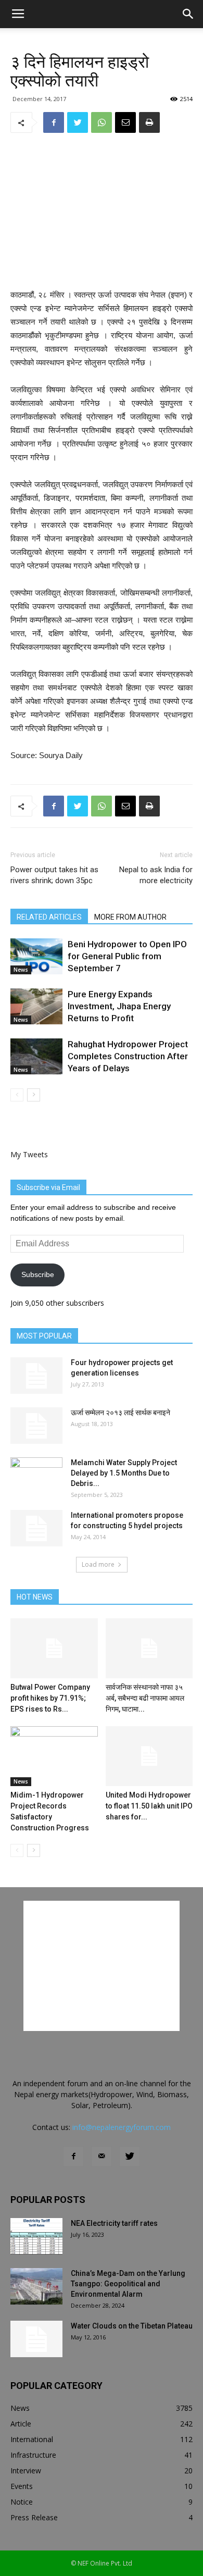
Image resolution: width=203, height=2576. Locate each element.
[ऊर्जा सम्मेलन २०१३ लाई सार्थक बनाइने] (36, 1426)
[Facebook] (73, 2157)
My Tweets (29, 1154)
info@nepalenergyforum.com (122, 2127)
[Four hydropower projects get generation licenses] (36, 1376)
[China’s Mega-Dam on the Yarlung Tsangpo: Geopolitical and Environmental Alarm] (36, 2286)
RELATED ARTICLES (49, 917)
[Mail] (102, 2157)
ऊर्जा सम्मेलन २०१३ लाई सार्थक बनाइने (120, 1413)
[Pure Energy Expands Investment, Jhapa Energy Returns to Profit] (36, 1006)
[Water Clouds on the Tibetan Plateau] (36, 2339)
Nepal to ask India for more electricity (156, 875)
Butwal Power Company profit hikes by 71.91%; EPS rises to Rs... (50, 1698)
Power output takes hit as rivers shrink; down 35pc (54, 875)
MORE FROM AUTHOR (130, 917)
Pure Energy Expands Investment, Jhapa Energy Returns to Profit (119, 1006)
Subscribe (38, 1274)
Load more (98, 1564)
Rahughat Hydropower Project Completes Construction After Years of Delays (128, 1056)
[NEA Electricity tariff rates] (36, 2236)
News (21, 970)
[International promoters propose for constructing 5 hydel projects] (36, 1528)
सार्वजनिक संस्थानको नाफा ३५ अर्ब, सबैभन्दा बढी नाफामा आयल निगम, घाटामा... (145, 1698)
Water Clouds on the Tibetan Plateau (132, 2326)
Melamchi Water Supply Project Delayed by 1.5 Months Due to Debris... (124, 1473)
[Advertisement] (102, 212)
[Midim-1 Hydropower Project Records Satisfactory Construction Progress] (54, 1756)
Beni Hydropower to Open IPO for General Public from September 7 (127, 956)
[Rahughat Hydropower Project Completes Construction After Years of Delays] (36, 1056)
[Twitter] (130, 2157)
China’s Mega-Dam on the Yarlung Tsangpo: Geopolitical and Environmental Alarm (128, 2284)
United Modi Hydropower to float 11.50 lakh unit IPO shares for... (149, 1806)
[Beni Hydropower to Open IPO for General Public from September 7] (36, 956)
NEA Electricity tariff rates (114, 2223)
